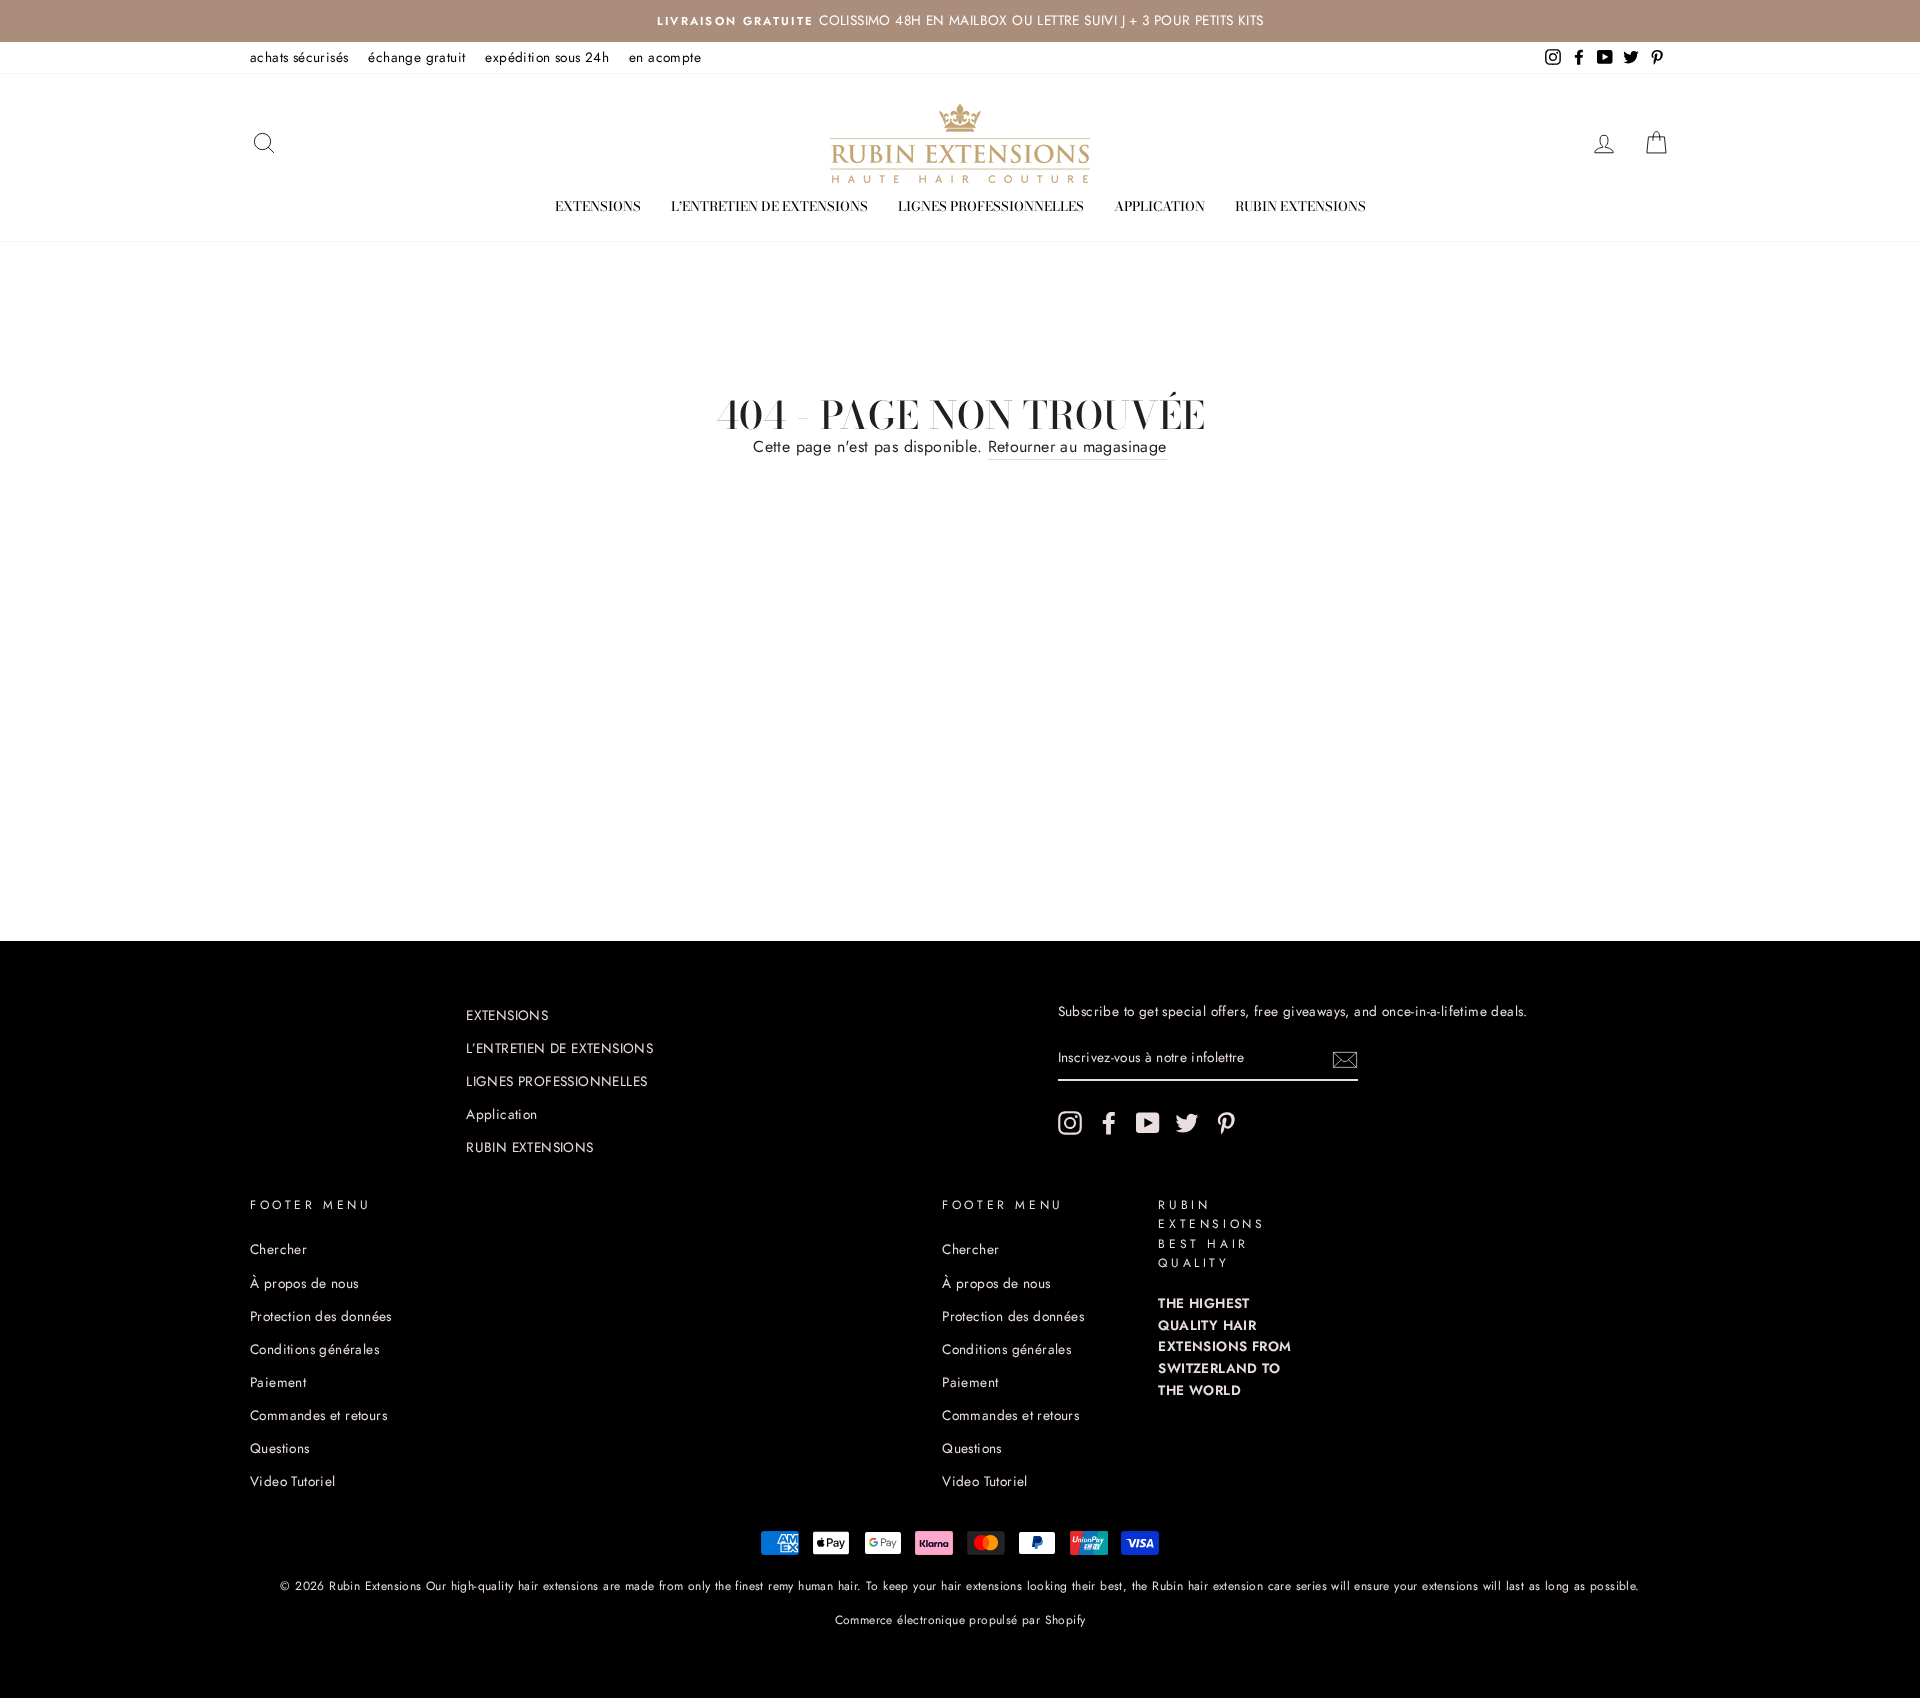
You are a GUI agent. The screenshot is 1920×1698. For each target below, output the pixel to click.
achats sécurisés (299, 57)
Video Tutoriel (293, 1481)
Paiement (278, 1382)
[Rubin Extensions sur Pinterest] (1226, 1123)
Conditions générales (314, 1349)
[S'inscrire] (1345, 1059)
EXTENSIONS (598, 206)
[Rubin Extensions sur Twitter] (1187, 1123)
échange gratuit (416, 57)
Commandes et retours (318, 1415)
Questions (280, 1448)
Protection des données (321, 1316)
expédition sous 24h (547, 57)
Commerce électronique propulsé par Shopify (960, 1620)
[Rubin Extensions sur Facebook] (1109, 1123)
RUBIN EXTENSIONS (1300, 206)
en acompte (665, 57)
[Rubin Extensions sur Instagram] (1070, 1123)
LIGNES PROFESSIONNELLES (991, 206)
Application (1159, 206)
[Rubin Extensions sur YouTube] (1148, 1123)
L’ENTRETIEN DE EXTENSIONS (769, 206)
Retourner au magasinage (1077, 446)
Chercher (278, 1249)
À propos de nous (304, 1283)
